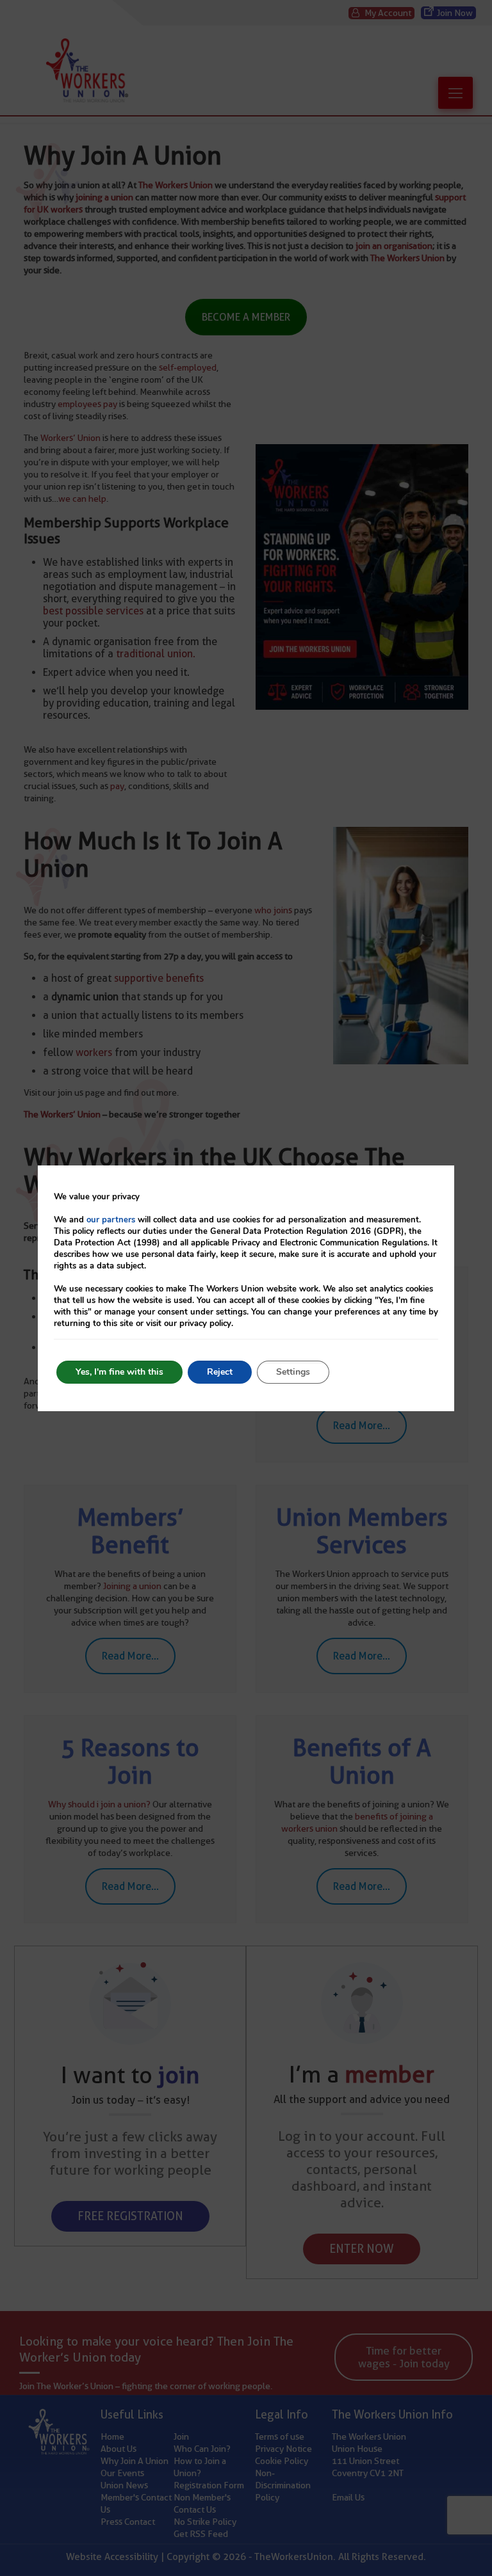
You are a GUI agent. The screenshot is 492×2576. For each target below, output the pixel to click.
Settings (293, 1372)
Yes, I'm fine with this (119, 1372)
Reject (220, 1372)
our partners (111, 1220)
